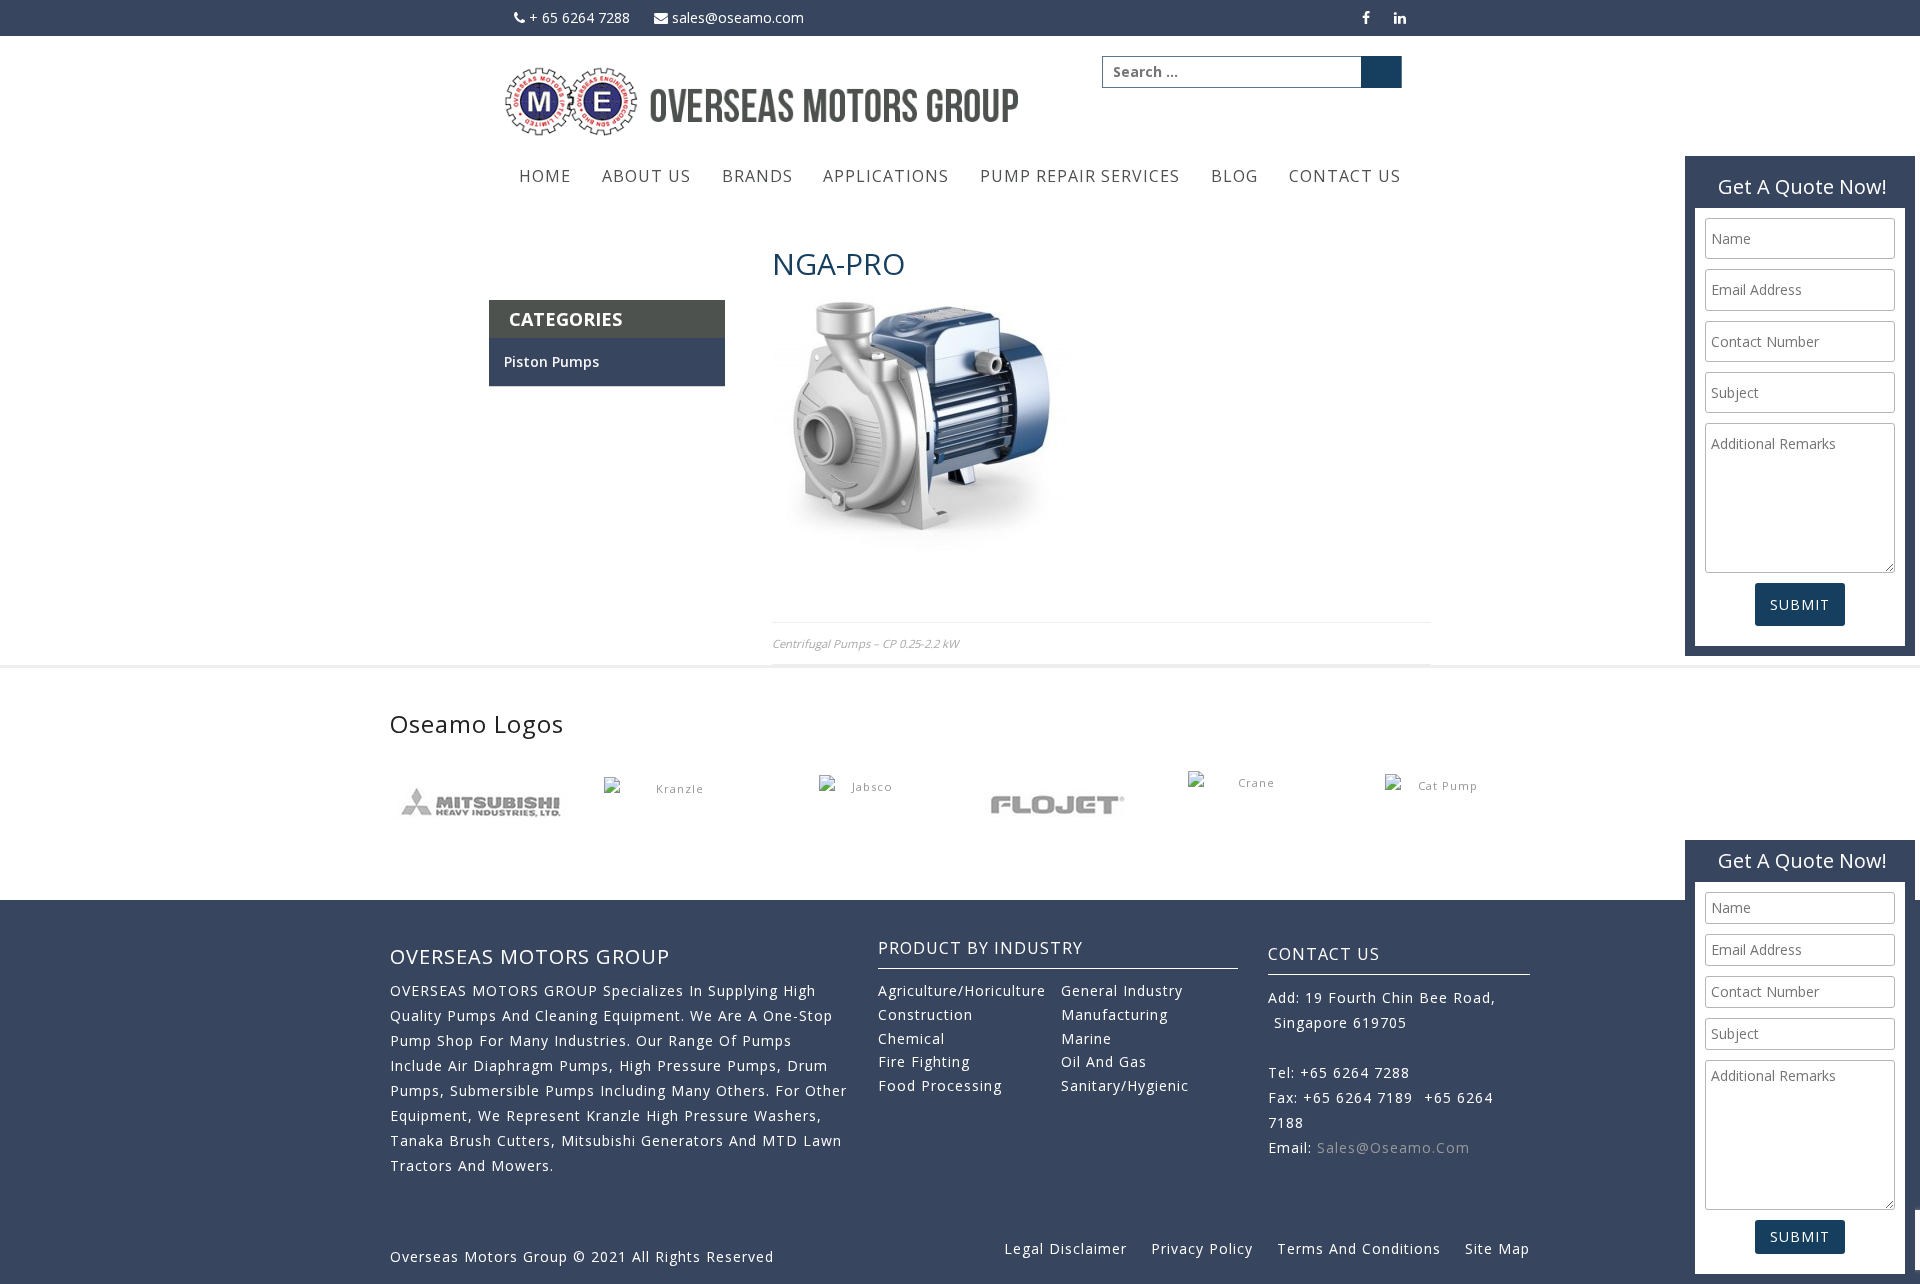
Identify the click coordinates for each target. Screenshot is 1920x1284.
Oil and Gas (1104, 1061)
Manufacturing (1114, 1014)
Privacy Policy (1202, 1248)
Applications (886, 176)
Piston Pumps (551, 361)
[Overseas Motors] (763, 100)
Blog (1234, 176)
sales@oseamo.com (736, 17)
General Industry (1122, 990)
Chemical (911, 1038)
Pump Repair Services (1080, 176)
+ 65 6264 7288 (577, 17)
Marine (1086, 1038)
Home (545, 176)
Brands (757, 176)
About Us (646, 176)
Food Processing (940, 1085)
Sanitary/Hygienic (1125, 1085)
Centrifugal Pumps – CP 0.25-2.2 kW (865, 643)
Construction (925, 1014)
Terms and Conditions (1359, 1248)
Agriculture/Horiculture (962, 990)
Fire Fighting (924, 1061)
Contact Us (1345, 176)
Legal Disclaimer (1065, 1248)
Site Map (1497, 1248)
